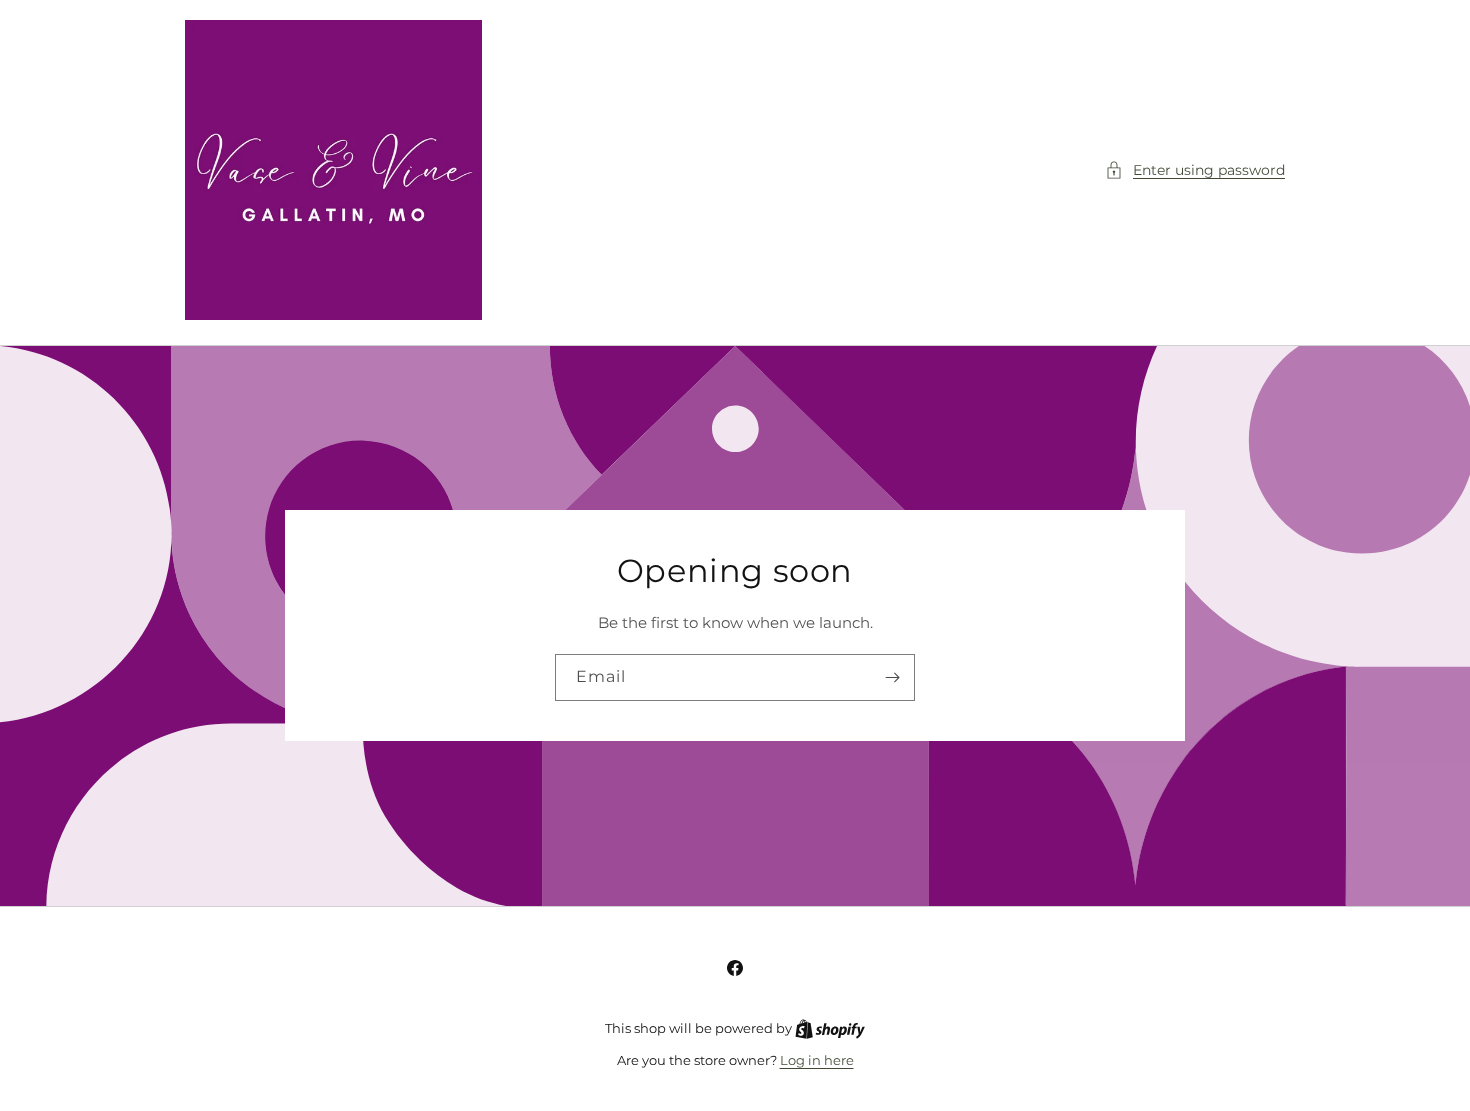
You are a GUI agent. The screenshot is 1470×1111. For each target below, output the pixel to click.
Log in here (817, 1060)
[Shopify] (830, 1028)
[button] (1195, 170)
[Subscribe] (892, 678)
